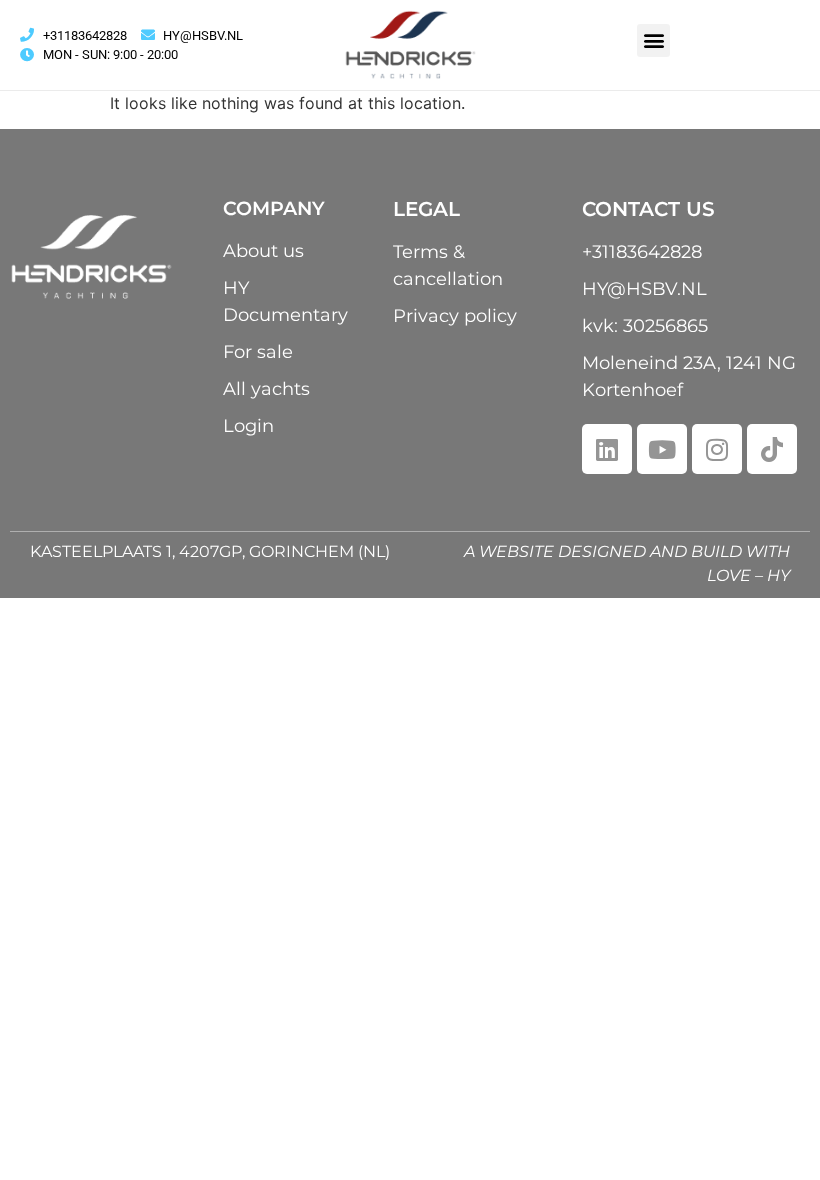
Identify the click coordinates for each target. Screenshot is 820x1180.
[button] (653, 40)
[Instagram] (717, 449)
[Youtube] (662, 449)
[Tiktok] (772, 449)
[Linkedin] (607, 449)
